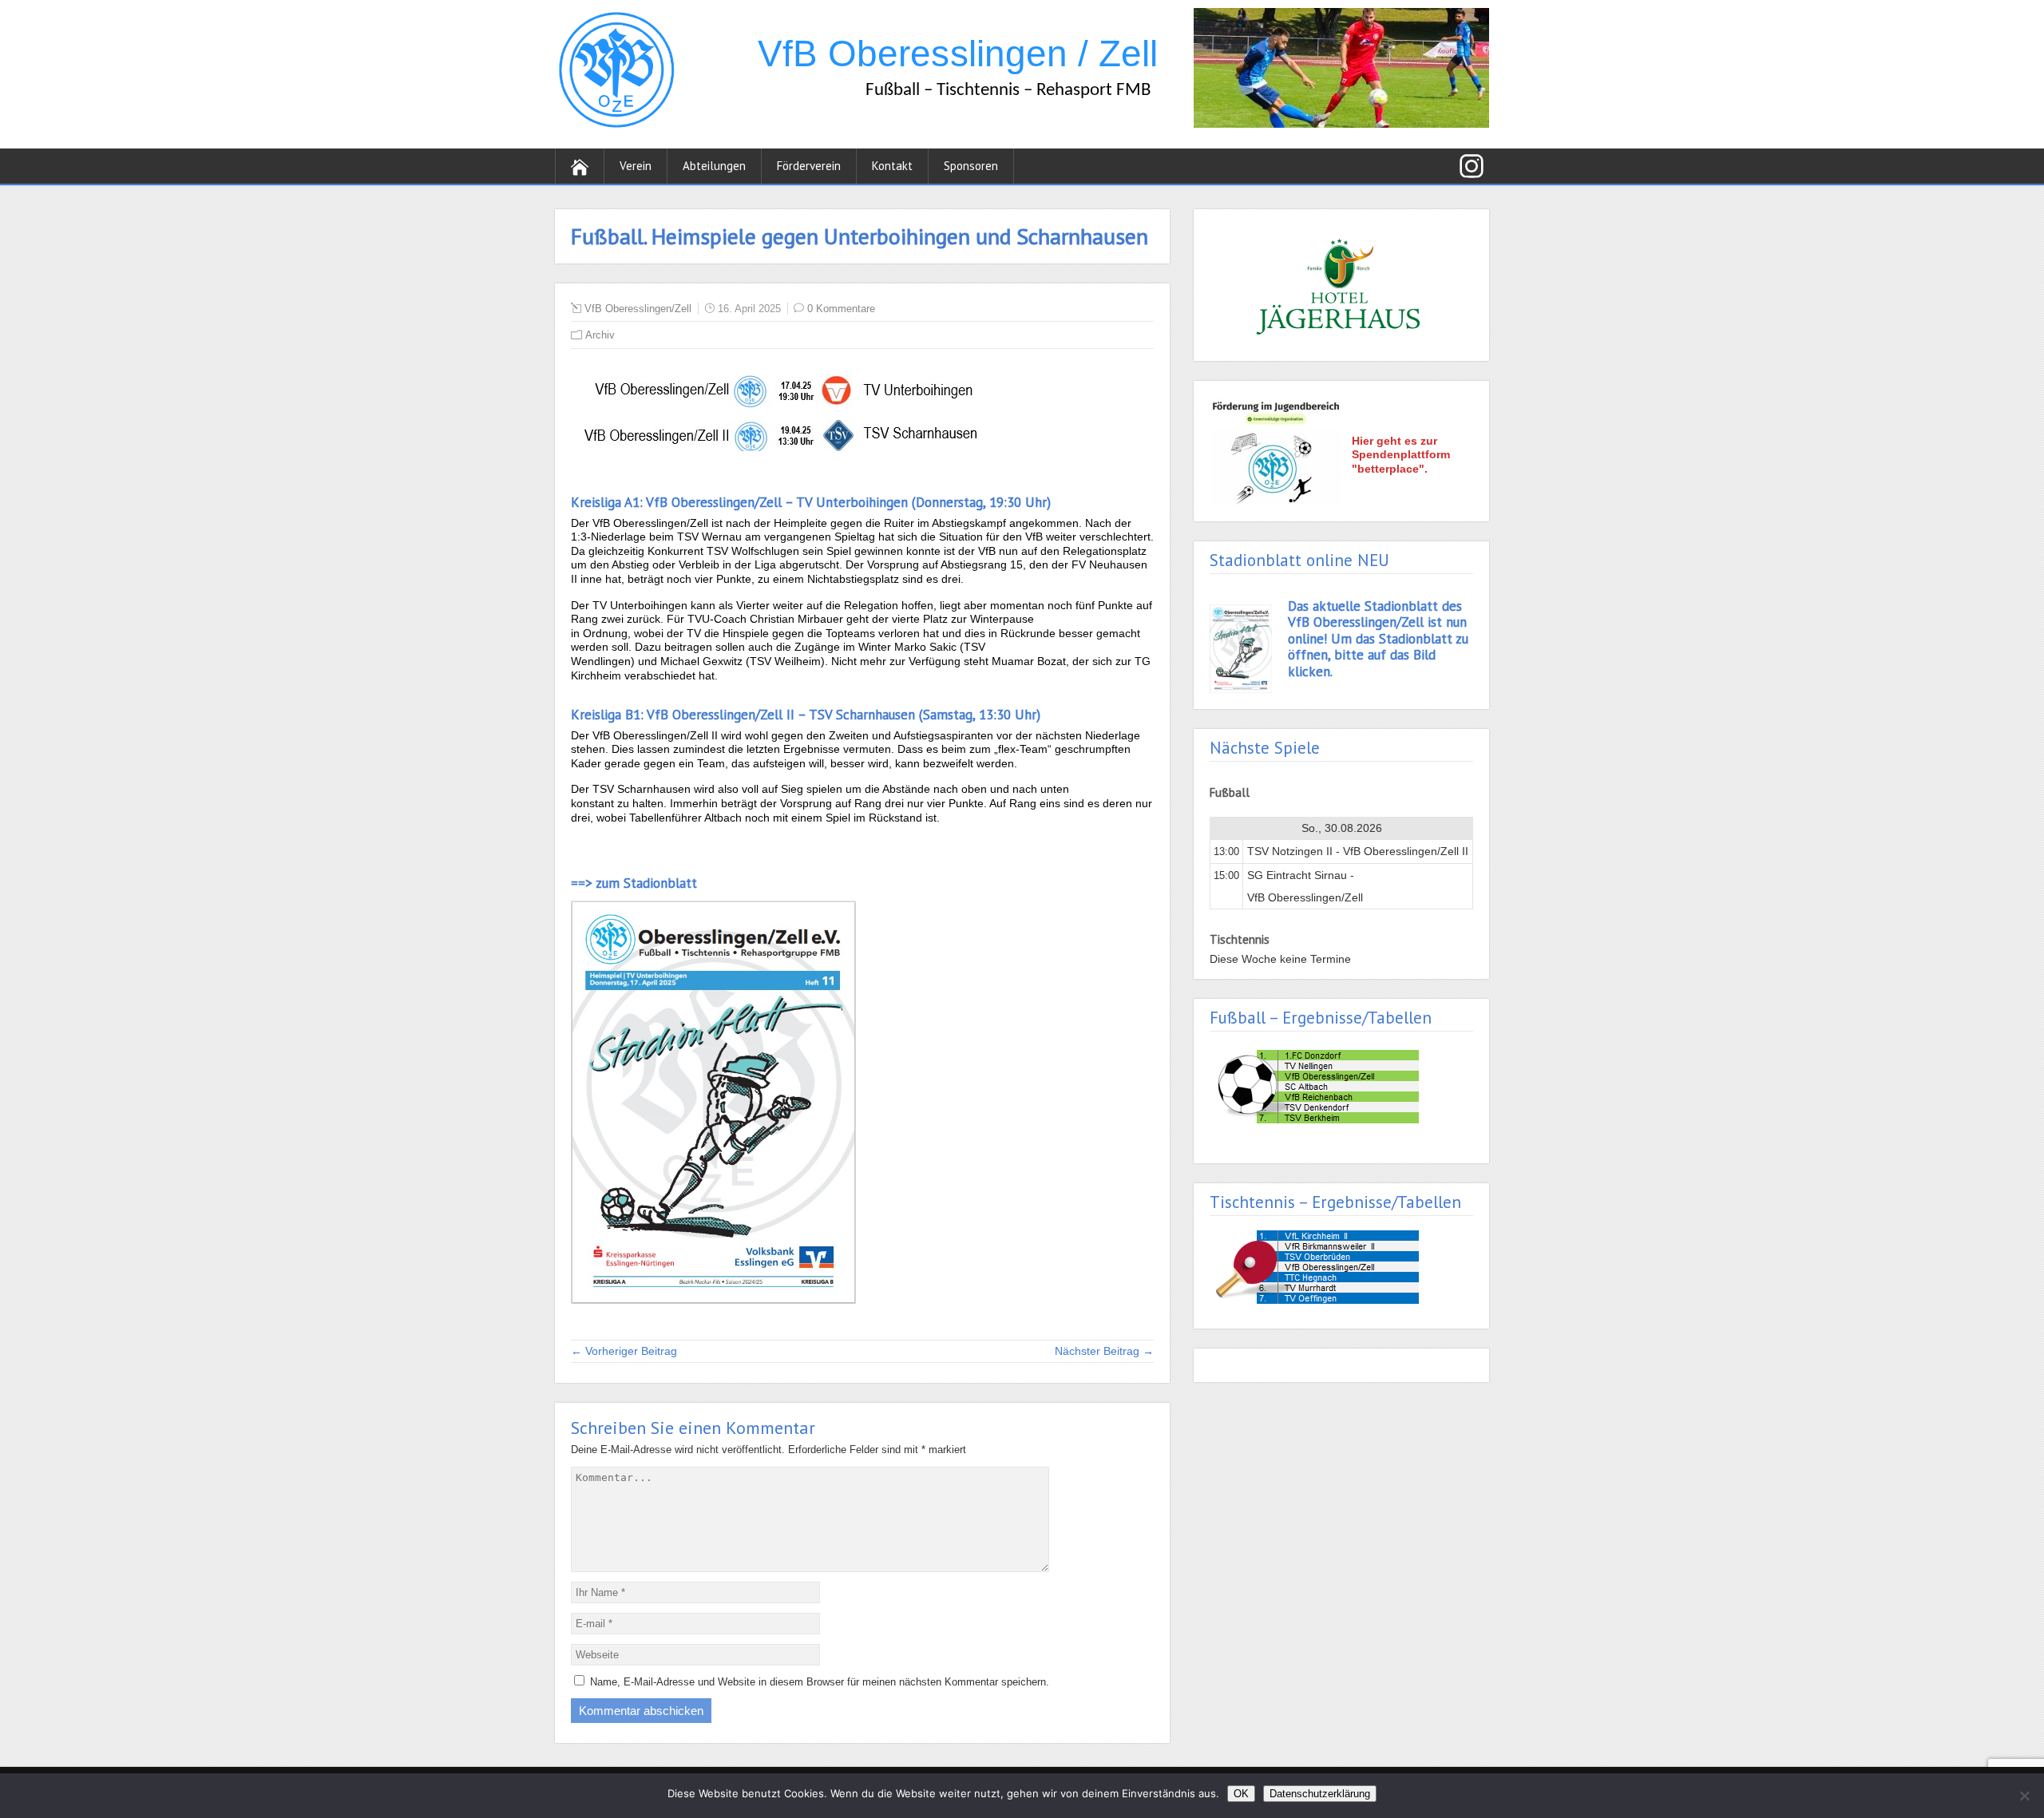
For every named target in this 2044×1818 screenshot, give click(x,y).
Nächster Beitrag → (1104, 1351)
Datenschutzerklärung (1320, 1794)
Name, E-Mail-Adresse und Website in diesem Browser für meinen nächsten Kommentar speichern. (820, 1682)
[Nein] (2024, 1796)
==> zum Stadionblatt (634, 883)
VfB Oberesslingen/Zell (638, 309)
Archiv (600, 335)
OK (1241, 1794)
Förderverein (809, 166)
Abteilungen (714, 166)
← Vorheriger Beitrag (624, 1351)
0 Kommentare (841, 309)
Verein (636, 166)
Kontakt (892, 166)
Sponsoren (971, 166)
